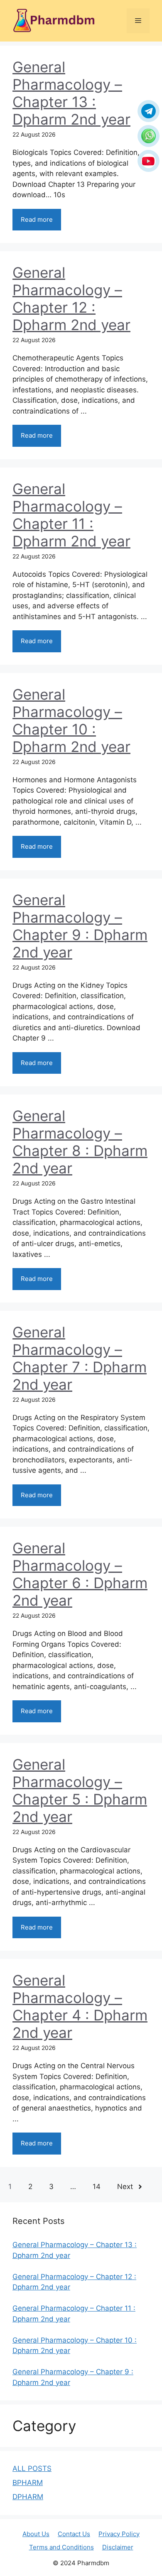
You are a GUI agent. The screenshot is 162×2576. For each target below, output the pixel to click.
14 (97, 2187)
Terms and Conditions (61, 2547)
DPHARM (28, 2497)
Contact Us (74, 2534)
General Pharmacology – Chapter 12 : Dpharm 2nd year (71, 299)
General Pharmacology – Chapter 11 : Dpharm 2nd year (71, 515)
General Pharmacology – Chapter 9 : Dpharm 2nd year (80, 926)
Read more (37, 219)
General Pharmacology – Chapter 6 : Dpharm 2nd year (80, 1574)
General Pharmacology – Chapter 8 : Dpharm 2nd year (80, 1142)
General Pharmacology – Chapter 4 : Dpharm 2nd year (80, 2006)
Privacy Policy (119, 2534)
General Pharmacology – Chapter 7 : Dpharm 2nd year (80, 1358)
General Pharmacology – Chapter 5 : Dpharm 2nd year (80, 1790)
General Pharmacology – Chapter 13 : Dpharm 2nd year (71, 93)
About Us (36, 2534)
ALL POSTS (32, 2468)
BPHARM (28, 2483)
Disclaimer (118, 2547)
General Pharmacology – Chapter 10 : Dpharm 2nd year (71, 720)
